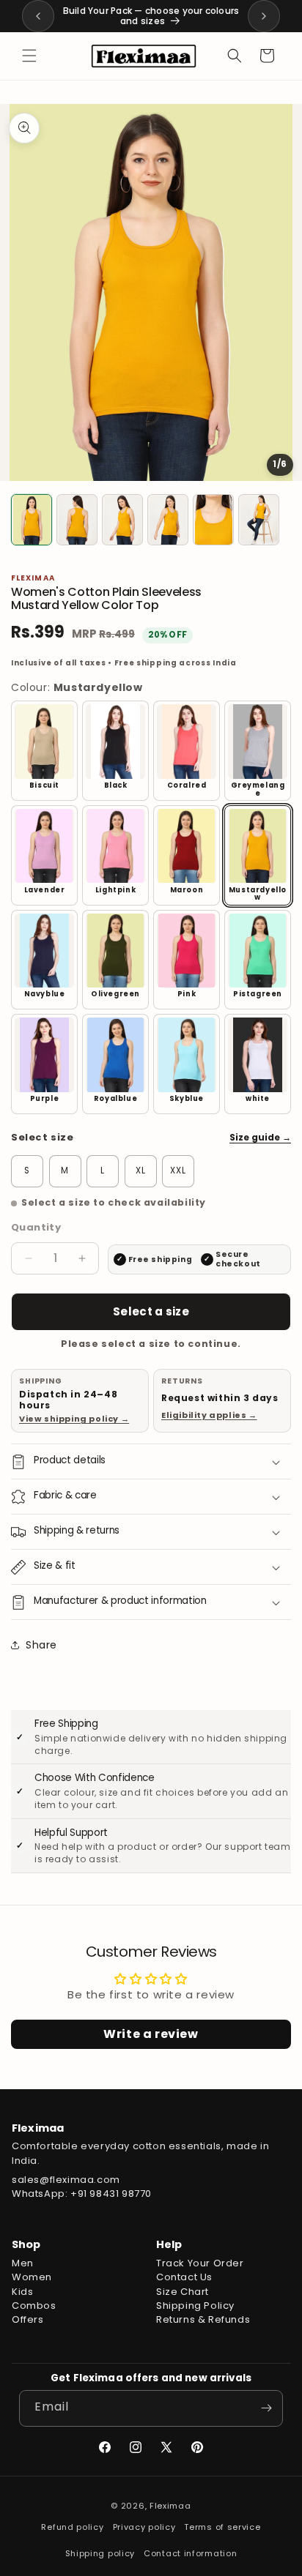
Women (32, 2277)
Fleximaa (170, 2506)
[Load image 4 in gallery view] (168, 520)
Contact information (190, 2553)
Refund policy (72, 2527)
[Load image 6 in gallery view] (259, 520)
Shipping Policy (195, 2306)
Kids (22, 2292)
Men (23, 2263)
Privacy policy (144, 2527)
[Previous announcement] (38, 16)
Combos (34, 2306)
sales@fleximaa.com (66, 2180)
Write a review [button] (151, 2034)
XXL (178, 1171)
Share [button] (41, 1645)
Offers (28, 2319)
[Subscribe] (266, 2408)
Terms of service (222, 2527)
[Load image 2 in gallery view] (77, 520)
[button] (29, 56)
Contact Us (184, 2277)
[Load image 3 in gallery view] (122, 520)
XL (141, 1171)
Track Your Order (200, 2263)
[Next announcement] (264, 16)
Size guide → (260, 1137)
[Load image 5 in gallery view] (213, 520)
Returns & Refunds (203, 2319)
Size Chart (183, 2292)
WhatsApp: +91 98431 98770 (82, 2194)
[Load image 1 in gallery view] (32, 520)
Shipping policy (100, 2553)
